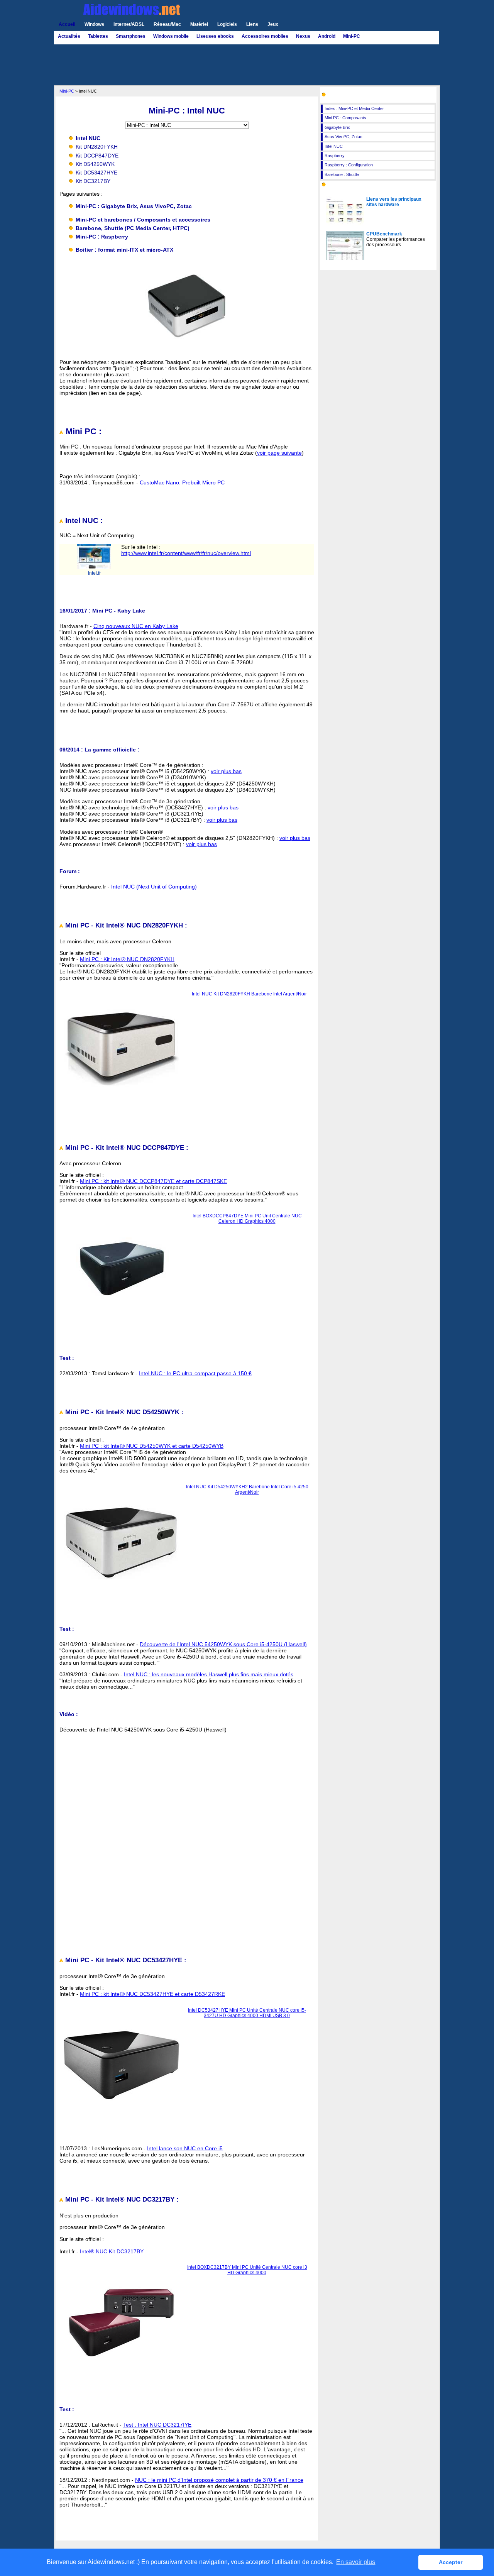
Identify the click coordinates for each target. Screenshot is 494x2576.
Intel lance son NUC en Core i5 (185, 2148)
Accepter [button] (451, 2562)
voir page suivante (279, 453)
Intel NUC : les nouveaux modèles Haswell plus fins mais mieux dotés (209, 1674)
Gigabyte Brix (337, 127)
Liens (252, 24)
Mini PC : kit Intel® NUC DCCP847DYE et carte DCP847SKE (153, 1181)
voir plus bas (226, 771)
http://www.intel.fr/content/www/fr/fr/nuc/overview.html (186, 553)
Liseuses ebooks (215, 36)
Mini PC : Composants (345, 118)
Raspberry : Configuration (349, 165)
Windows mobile (171, 36)
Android (327, 36)
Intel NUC (334, 146)
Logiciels (227, 24)
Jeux (273, 24)
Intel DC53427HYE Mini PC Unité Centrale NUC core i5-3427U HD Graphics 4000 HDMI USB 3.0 (247, 2013)
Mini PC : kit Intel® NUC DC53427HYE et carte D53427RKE (152, 1994)
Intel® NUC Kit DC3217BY (112, 2251)
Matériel (199, 24)
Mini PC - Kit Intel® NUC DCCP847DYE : (126, 1148)
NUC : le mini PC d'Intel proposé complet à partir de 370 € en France (219, 2480)
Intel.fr (94, 573)
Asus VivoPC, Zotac (343, 137)
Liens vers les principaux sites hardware (394, 202)
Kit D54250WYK (95, 164)
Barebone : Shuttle (342, 174)
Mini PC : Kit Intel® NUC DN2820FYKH (127, 959)
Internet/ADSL (129, 24)
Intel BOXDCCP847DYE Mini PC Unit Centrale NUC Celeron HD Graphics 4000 (247, 1219)
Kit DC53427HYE (96, 173)
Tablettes (98, 36)
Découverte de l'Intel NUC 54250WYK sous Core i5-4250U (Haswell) (223, 1644)
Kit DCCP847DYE (97, 156)
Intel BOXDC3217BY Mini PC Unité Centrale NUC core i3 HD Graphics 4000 (247, 2270)
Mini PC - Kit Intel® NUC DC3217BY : (121, 2199)
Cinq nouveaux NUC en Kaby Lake (136, 626)
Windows (94, 24)
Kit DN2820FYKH (97, 147)
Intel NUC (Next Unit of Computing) (154, 887)
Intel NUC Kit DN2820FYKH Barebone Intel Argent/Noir (249, 994)
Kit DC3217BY (93, 181)
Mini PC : (82, 431)
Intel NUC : (83, 520)
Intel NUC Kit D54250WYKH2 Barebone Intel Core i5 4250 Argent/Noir (247, 1489)
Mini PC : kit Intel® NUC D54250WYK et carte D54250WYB (152, 1446)
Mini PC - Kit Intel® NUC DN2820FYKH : (125, 925)
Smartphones (131, 36)
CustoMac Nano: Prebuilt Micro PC (182, 482)
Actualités (69, 36)
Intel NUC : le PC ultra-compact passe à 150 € (195, 1373)
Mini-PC (352, 36)
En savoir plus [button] (356, 2562)
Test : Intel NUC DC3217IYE (157, 2425)
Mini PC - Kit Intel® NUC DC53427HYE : (125, 1960)
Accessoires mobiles (265, 36)
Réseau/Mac (167, 24)
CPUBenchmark (384, 234)
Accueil (67, 24)
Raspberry (335, 156)
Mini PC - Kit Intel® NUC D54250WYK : (123, 1412)
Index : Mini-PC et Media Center (354, 108)
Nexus (303, 36)
